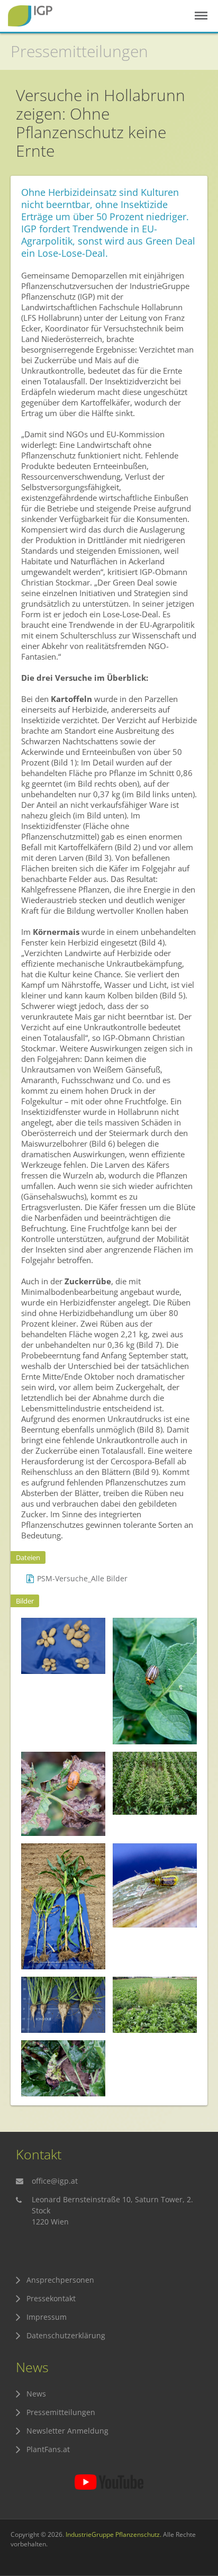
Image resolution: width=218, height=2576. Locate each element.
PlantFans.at (48, 2449)
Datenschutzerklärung (66, 2335)
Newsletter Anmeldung (67, 2431)
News (36, 2394)
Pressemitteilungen (79, 51)
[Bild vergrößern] (63, 1646)
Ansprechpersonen (60, 2280)
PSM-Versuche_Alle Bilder (82, 1578)
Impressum (47, 2317)
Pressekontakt (51, 2298)
